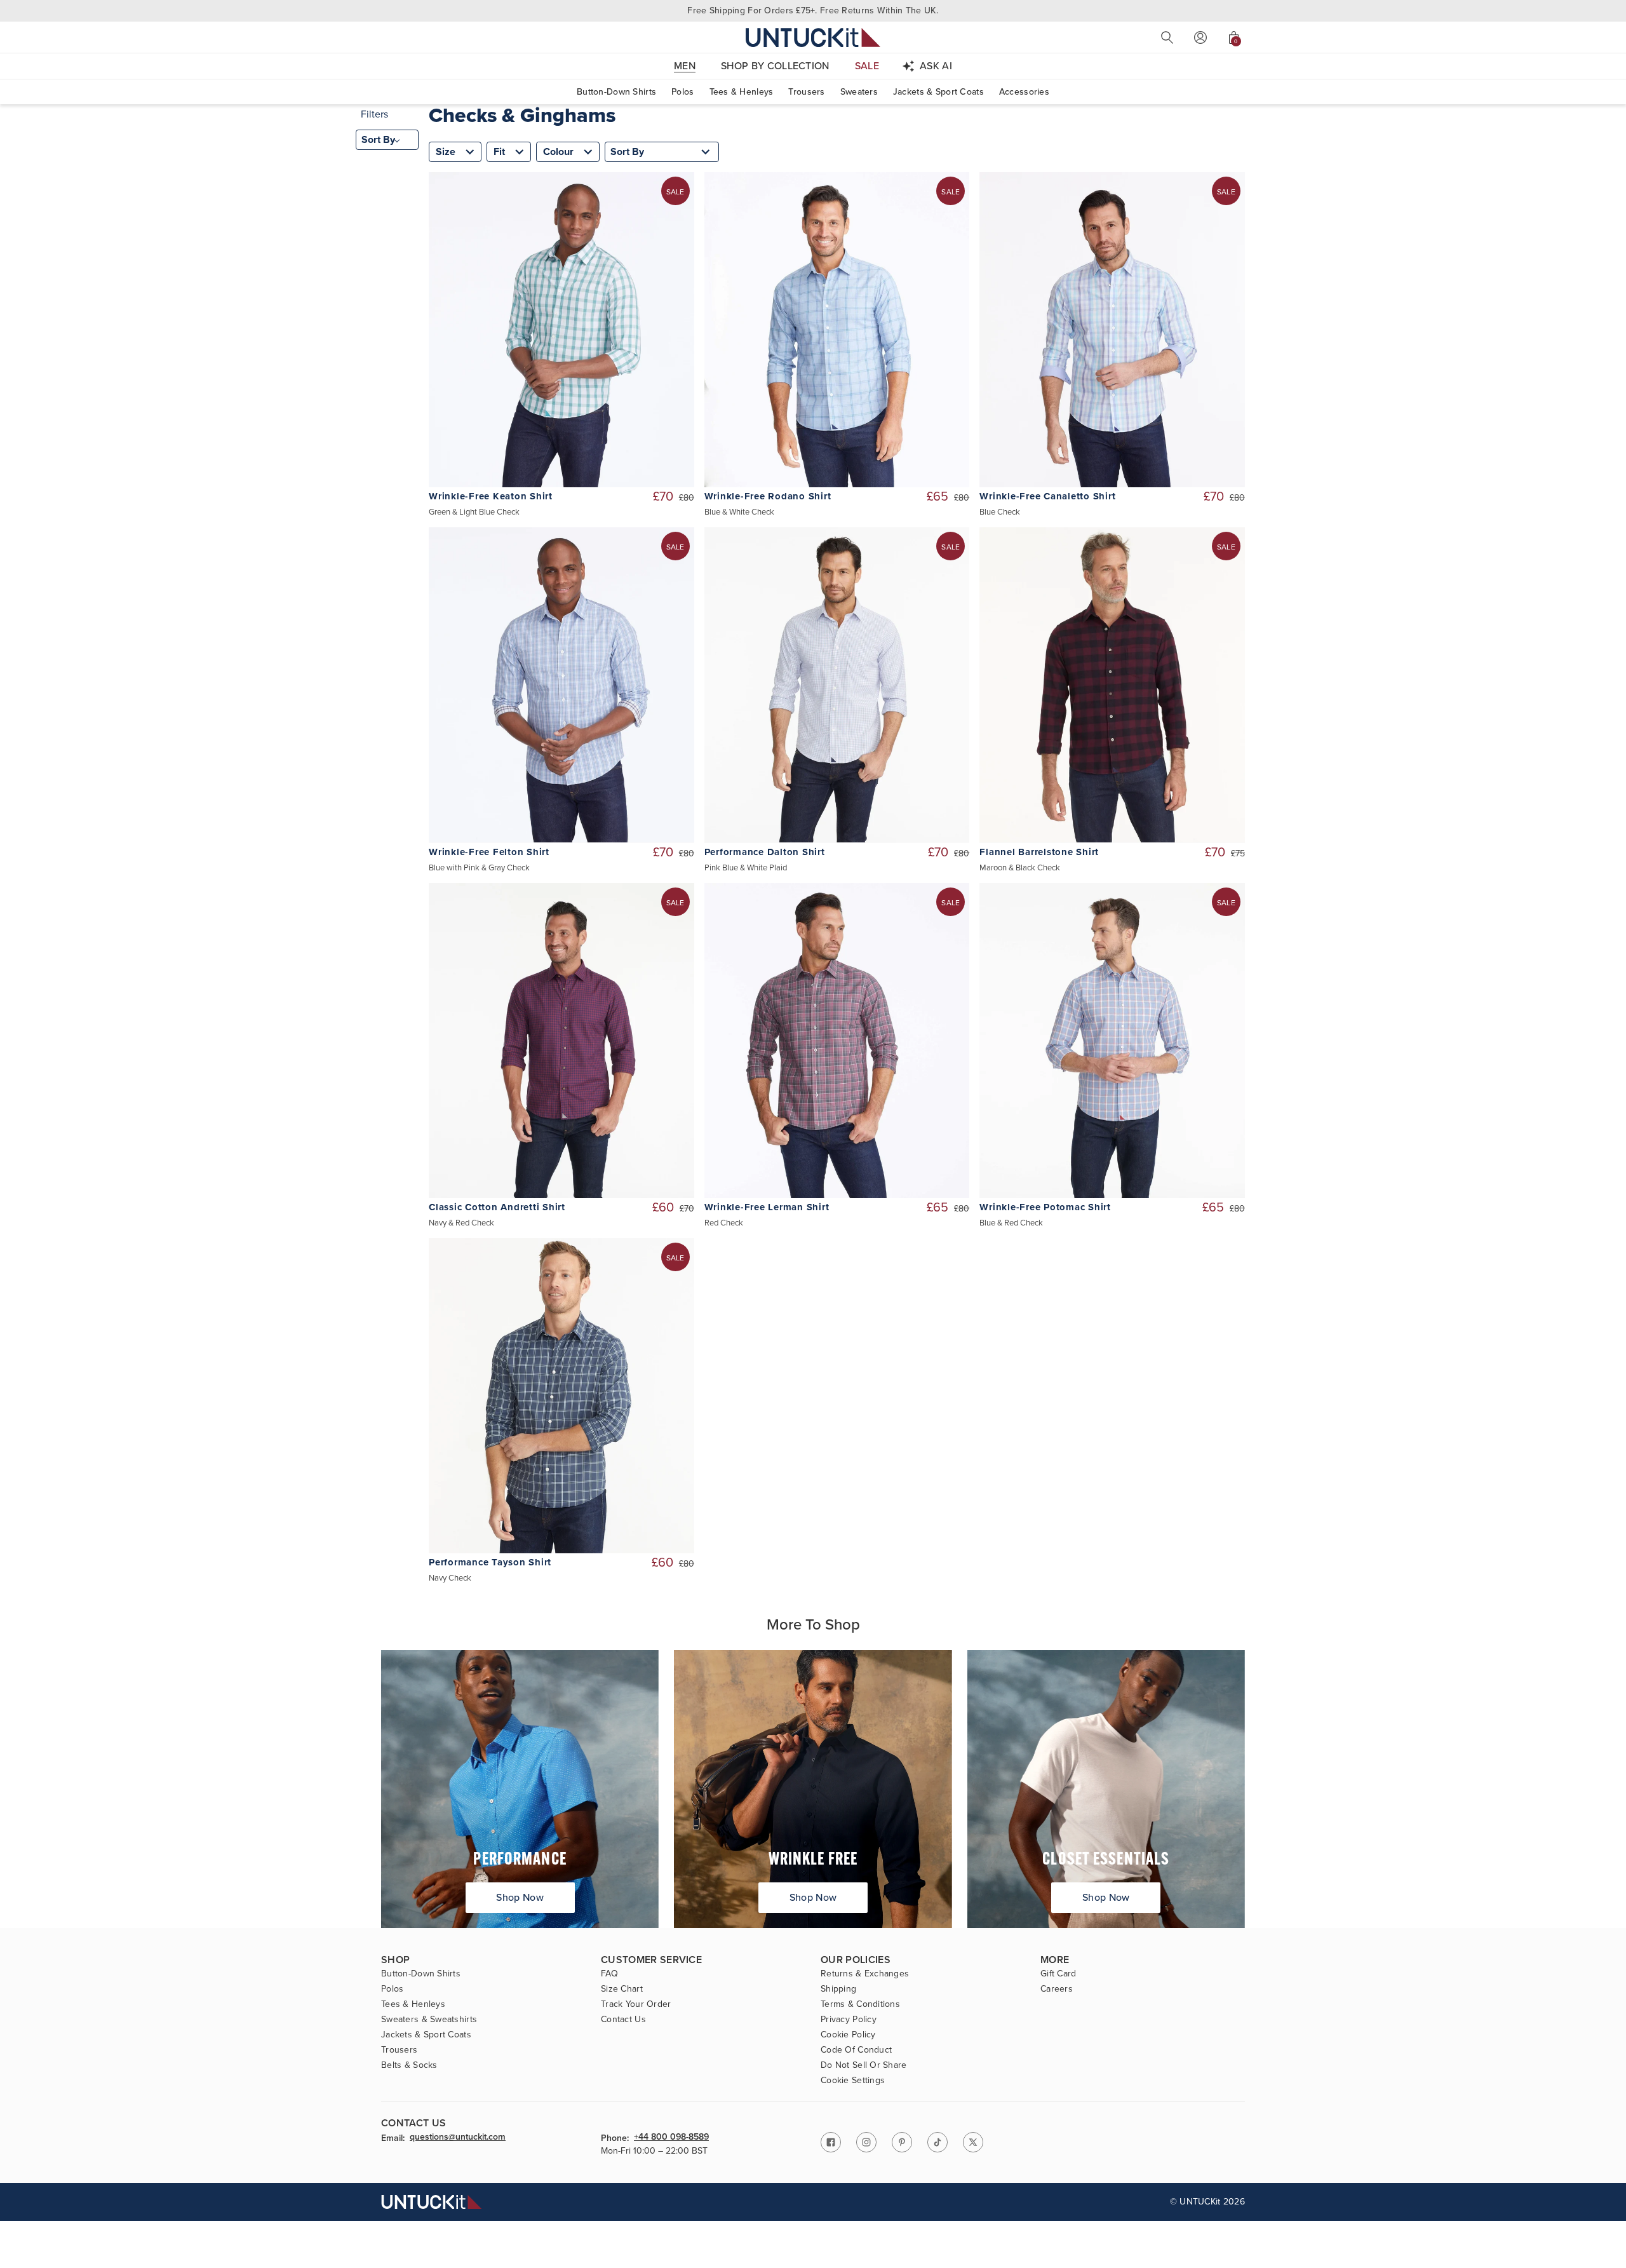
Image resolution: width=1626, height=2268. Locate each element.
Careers (1057, 1989)
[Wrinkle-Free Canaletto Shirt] (1112, 330)
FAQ (609, 1974)
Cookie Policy (848, 2035)
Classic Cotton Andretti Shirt (497, 1207)
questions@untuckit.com (458, 2138)
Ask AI (936, 66)
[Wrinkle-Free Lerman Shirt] (837, 1041)
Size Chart (622, 1989)
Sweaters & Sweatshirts (429, 2020)
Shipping (838, 1989)
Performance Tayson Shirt (490, 1563)
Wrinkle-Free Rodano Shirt (768, 496)
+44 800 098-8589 (671, 2138)
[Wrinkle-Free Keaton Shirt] (561, 330)
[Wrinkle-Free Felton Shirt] (561, 685)
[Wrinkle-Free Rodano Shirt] (837, 330)
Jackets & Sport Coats (938, 92)
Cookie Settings (853, 2081)
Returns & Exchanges (865, 1974)
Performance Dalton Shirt (765, 852)
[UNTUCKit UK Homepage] (813, 37)
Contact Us (623, 2020)
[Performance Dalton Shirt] (837, 685)
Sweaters (859, 92)
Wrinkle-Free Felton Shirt (489, 852)
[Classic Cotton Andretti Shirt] (561, 1041)
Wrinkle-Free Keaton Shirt (491, 496)
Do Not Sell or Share (864, 2065)
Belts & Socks (409, 2065)
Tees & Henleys (742, 92)
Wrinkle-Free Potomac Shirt (1045, 1207)
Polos (682, 92)
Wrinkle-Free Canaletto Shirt (1047, 496)
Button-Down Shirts (616, 92)
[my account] (1200, 37)
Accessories (1024, 92)
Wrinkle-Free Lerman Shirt (767, 1207)
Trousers (806, 92)
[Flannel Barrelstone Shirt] (1112, 685)
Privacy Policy (849, 2020)
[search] (1167, 37)
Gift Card (1058, 1974)
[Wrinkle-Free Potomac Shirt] (1112, 1041)
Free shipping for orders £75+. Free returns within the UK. (813, 10)
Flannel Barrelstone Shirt (1039, 852)
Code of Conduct (856, 2050)
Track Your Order (636, 2004)
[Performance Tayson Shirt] (561, 1396)
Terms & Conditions (860, 2004)
